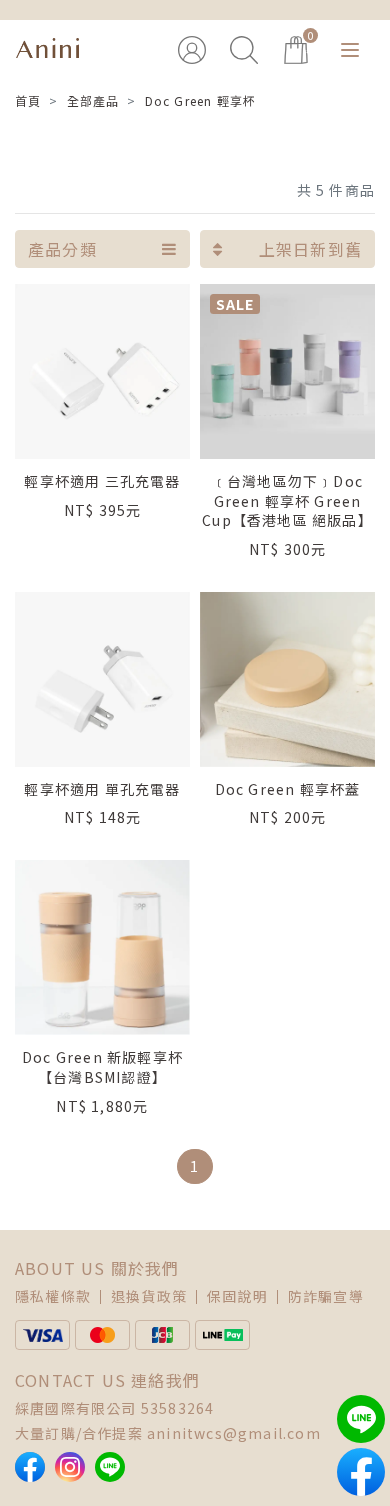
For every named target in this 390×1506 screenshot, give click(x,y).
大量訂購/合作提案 (79, 1433)
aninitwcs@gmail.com (234, 1433)
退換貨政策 (149, 1296)
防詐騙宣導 (326, 1296)
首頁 (28, 100)
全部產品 (93, 100)
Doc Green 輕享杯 (201, 100)
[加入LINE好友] (110, 1467)
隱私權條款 (53, 1296)
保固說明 (237, 1296)
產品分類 (62, 249)
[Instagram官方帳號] (70, 1467)
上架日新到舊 (310, 249)
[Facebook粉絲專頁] (30, 1467)
